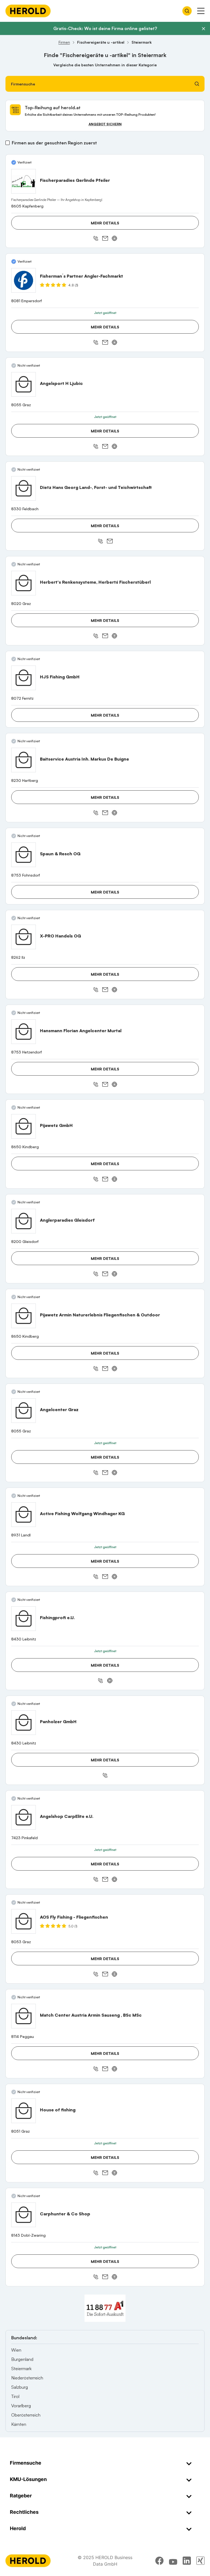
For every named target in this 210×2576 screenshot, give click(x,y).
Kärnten (19, 2424)
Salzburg (20, 2387)
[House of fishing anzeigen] (24, 2111)
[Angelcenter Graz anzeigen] (24, 1411)
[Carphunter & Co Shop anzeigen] (24, 2215)
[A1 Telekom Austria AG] (105, 2308)
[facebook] (159, 2561)
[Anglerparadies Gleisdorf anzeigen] (24, 1221)
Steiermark (21, 2369)
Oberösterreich (26, 2415)
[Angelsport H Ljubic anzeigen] (24, 384)
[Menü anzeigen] (201, 11)
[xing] (200, 2561)
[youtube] (173, 2561)
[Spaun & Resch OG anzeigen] (24, 855)
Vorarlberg (21, 2406)
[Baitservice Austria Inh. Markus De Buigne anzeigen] (24, 760)
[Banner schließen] (203, 29)
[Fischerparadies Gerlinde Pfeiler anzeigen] (24, 181)
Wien (16, 2350)
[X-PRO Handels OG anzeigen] (24, 937)
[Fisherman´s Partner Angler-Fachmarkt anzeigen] (24, 280)
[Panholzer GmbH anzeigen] (24, 1723)
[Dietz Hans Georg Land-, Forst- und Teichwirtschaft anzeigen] (24, 488)
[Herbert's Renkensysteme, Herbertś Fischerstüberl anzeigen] (24, 583)
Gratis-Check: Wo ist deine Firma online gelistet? (105, 28)
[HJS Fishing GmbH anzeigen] (24, 678)
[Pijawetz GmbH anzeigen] (24, 1126)
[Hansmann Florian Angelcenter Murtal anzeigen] (24, 1032)
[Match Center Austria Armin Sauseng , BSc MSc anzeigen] (24, 2016)
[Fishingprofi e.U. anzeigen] (24, 1619)
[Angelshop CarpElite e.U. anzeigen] (24, 1817)
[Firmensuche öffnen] (187, 11)
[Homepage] (28, 11)
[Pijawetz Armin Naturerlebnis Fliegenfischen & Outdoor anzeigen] (24, 1316)
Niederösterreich (27, 2378)
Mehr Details (105, 223)
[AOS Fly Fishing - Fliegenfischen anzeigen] (24, 1921)
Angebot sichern (105, 124)
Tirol (15, 2396)
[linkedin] (187, 2561)
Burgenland (22, 2359)
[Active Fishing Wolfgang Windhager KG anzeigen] (24, 1515)
